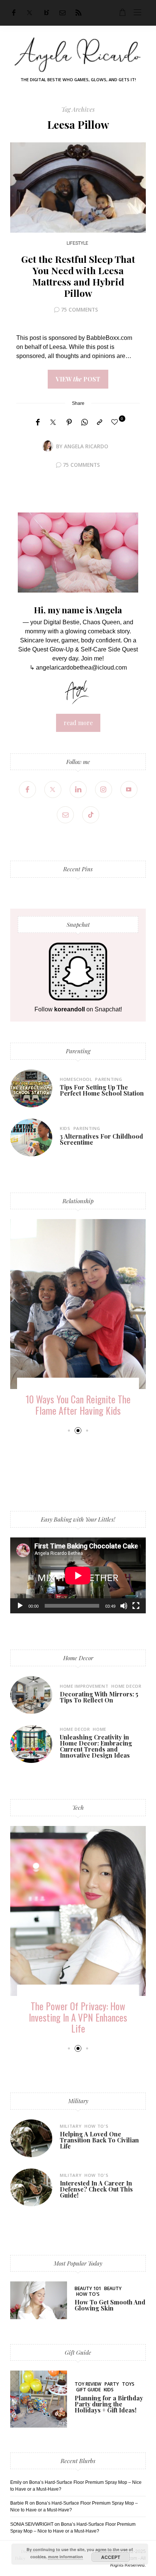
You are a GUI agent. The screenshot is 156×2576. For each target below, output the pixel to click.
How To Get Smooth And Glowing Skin (110, 2305)
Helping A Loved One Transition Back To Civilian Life (99, 2140)
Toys (128, 2384)
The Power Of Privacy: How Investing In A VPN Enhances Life (78, 2017)
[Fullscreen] (136, 1606)
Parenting (78, 1051)
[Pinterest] (69, 423)
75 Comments (80, 309)
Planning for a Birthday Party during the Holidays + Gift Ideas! (109, 2404)
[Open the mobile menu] (137, 13)
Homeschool (76, 1079)
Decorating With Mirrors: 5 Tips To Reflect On (99, 1697)
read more (78, 723)
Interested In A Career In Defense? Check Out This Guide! (96, 2189)
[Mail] (62, 13)
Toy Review (88, 2384)
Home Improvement (84, 1686)
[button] (69, 1430)
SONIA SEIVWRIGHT (32, 2524)
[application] (78, 1575)
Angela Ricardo (86, 446)
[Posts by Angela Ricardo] (48, 446)
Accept (111, 2557)
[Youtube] (129, 789)
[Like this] (116, 422)
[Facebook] (14, 13)
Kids (65, 1128)
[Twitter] (30, 13)
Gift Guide (78, 2352)
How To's (96, 2126)
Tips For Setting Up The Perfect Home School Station (102, 1090)
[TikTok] (91, 815)
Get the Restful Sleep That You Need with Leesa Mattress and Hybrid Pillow (78, 276)
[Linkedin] (78, 789)
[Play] (20, 1606)
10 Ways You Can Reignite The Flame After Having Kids (78, 1405)
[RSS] (78, 13)
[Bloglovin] (47, 13)
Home (100, 1729)
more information (66, 2557)
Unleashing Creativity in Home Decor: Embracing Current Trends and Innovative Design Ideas (96, 1746)
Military (78, 2101)
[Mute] (124, 1606)
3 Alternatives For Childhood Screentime (101, 1139)
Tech (78, 1807)
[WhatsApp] (84, 423)
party (112, 2384)
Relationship (78, 1201)
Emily (16, 2482)
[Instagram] (104, 789)
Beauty (113, 2288)
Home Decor (78, 1658)
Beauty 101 (88, 2288)
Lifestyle (77, 243)
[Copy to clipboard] (100, 423)
